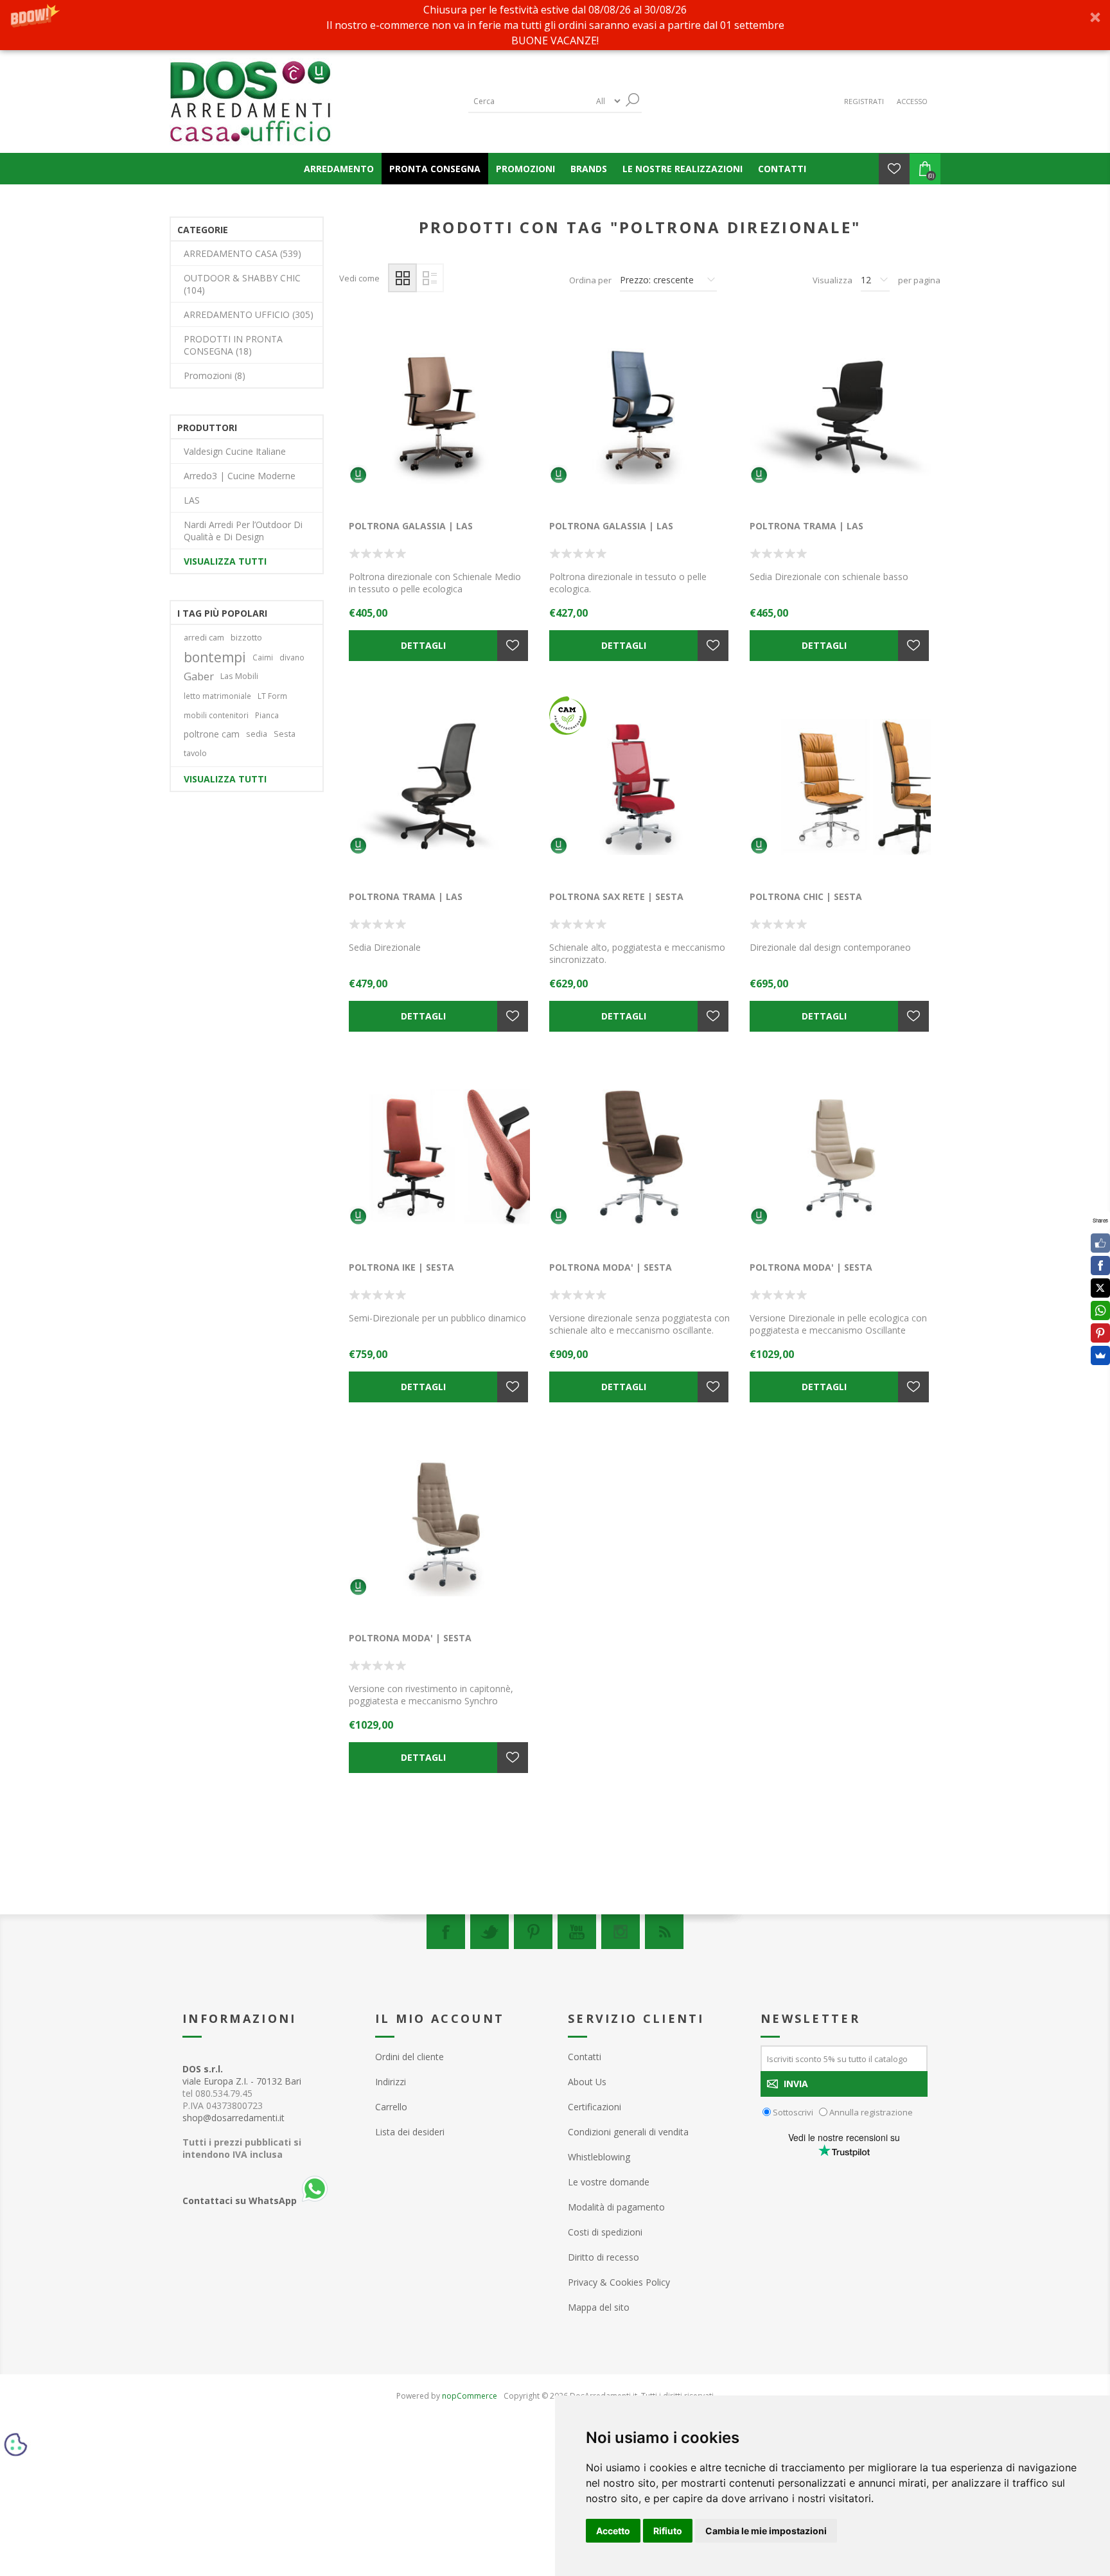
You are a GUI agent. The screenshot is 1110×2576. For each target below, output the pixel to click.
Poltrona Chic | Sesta (806, 896)
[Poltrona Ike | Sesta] (439, 1158)
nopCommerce (470, 2396)
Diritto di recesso (603, 2257)
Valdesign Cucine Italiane (235, 451)
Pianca (267, 715)
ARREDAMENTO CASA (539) (242, 253)
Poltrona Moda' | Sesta (611, 1267)
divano (292, 657)
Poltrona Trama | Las (806, 526)
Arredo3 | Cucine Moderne (240, 476)
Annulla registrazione (871, 2112)
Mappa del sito (599, 2307)
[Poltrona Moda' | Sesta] (640, 1158)
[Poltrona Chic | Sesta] (840, 787)
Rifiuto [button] (668, 2531)
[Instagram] (621, 1932)
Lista (429, 278)
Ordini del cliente (410, 2057)
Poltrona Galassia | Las (411, 526)
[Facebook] (446, 1932)
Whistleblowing (599, 2157)
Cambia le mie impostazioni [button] (766, 2531)
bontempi (215, 657)
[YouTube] (577, 1932)
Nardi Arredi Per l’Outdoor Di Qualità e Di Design (243, 531)
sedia (257, 734)
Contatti (585, 2057)
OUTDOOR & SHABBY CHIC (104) (242, 284)
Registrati (864, 101)
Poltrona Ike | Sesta (401, 1267)
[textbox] (529, 101)
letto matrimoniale (217, 696)
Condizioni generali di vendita (628, 2132)
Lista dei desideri (410, 2132)
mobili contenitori (216, 715)
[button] (555, 25)
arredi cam (204, 638)
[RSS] (664, 1932)
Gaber (199, 676)
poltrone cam (212, 734)
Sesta (285, 734)
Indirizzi (391, 2082)
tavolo (195, 753)
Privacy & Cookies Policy (619, 2282)
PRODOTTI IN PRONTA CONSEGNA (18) (233, 345)
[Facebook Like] (1100, 1243)
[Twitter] (489, 1932)
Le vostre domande (609, 2182)
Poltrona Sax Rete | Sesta (616, 896)
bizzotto (246, 638)
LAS (192, 500)
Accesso (912, 101)
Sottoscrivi (793, 2112)
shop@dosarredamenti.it (233, 2118)
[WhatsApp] (1100, 1310)
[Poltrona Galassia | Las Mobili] (439, 416)
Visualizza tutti (225, 561)
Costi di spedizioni (605, 2232)
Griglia (402, 278)
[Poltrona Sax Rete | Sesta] (640, 787)
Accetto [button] (613, 2531)
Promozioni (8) (215, 375)
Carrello (391, 2107)
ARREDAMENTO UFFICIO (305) (249, 314)
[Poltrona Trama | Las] (840, 416)
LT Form (272, 696)
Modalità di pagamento (616, 2207)
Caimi (263, 657)
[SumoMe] (1100, 1355)
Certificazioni (595, 2107)
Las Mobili (239, 676)
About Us (587, 2082)
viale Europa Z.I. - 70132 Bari (242, 2075)
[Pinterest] (533, 1932)
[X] (1100, 1288)
